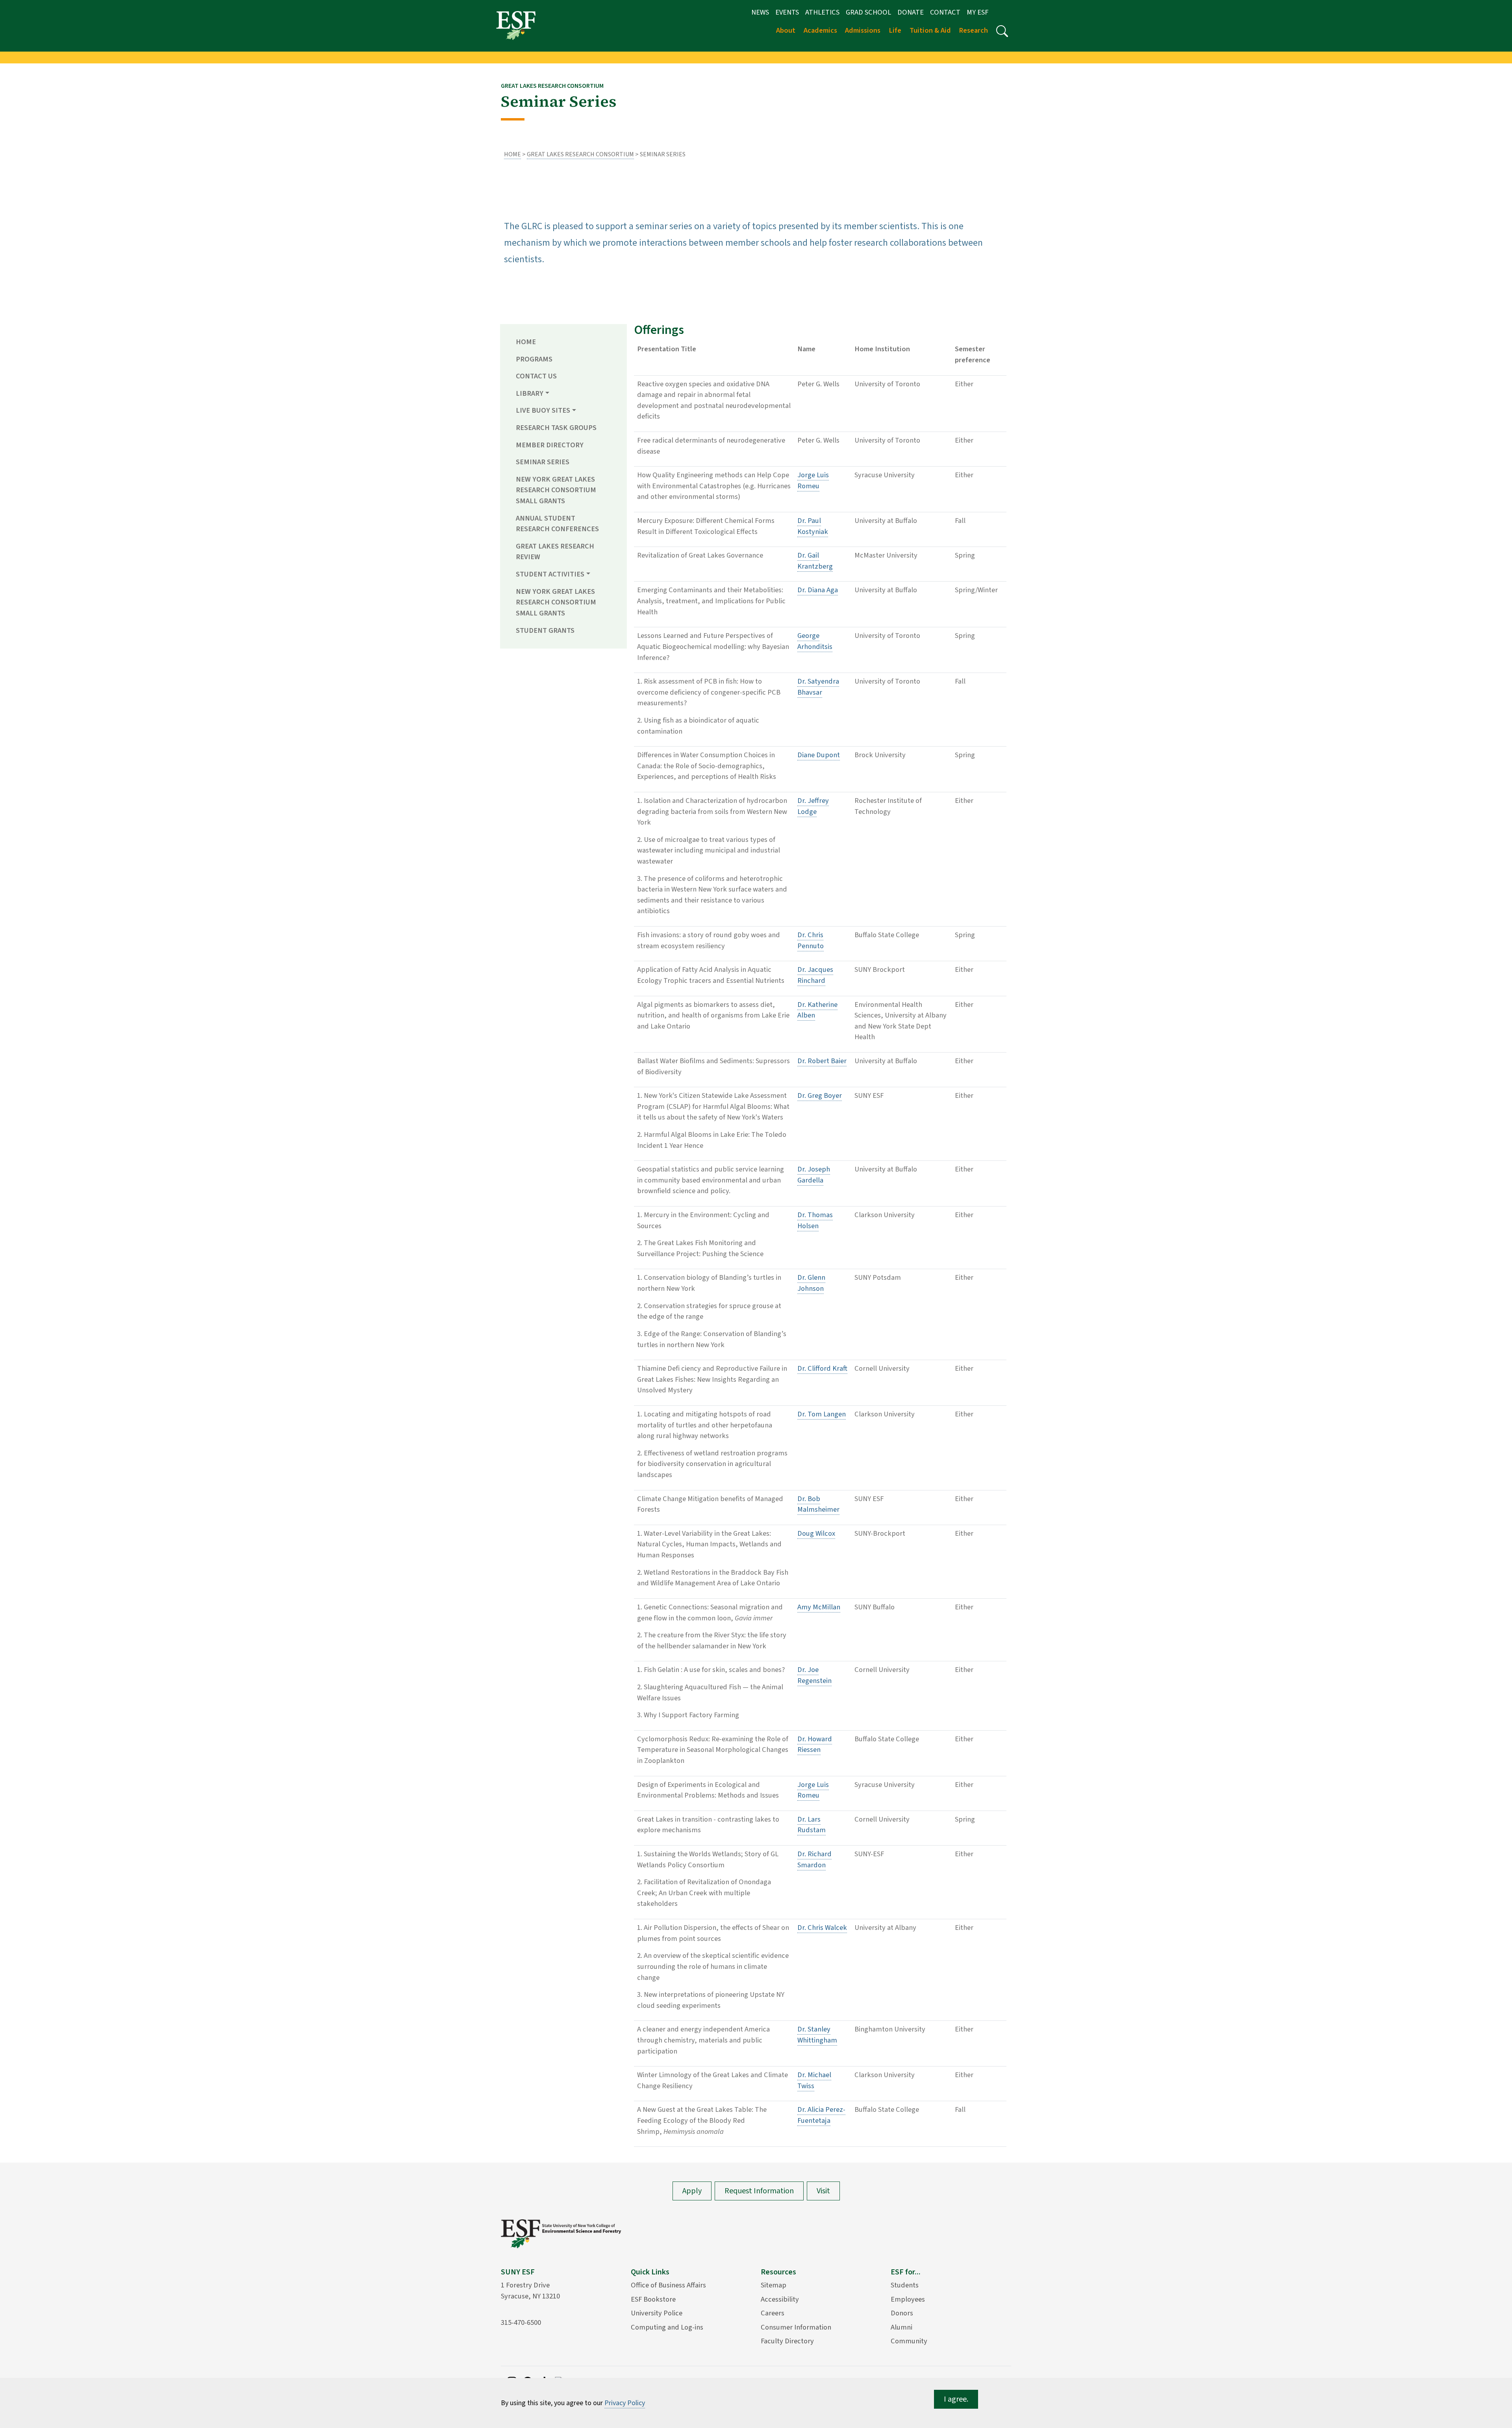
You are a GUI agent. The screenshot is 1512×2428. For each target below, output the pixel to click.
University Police (657, 2313)
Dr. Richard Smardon (814, 1859)
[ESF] (516, 25)
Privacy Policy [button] (625, 2403)
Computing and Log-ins (667, 2327)
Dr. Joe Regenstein (814, 1675)
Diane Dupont (819, 755)
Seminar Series (543, 462)
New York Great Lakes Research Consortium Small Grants (556, 490)
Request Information (759, 2191)
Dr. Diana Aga (818, 590)
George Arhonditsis (815, 641)
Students (905, 2285)
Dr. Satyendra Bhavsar (818, 687)
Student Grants (545, 630)
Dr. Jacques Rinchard (815, 975)
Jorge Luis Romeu (813, 480)
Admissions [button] (863, 30)
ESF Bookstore (653, 2299)
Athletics (822, 12)
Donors (902, 2313)
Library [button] (530, 393)
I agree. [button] (956, 2399)
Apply (692, 2191)
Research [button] (973, 30)
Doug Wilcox (816, 1533)
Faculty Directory (787, 2341)
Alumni (901, 2327)
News (760, 12)
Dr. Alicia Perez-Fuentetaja (821, 2115)
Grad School (868, 12)
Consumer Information (796, 2327)
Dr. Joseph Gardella (814, 1175)
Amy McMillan (819, 1607)
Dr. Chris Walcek (822, 1928)
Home (512, 154)
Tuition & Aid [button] (930, 30)
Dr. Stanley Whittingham (817, 2035)
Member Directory (550, 445)
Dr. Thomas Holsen (815, 1220)
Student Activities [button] (550, 574)
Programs (534, 359)
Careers (773, 2313)
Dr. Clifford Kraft (822, 1368)
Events (787, 12)
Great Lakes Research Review (555, 552)
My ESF (977, 12)
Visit (823, 2191)
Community (909, 2341)
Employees (908, 2299)
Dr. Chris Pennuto (811, 940)
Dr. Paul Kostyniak (813, 526)
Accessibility (780, 2299)
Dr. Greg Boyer (820, 1095)
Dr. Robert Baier (822, 1061)
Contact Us (536, 376)
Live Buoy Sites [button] (543, 410)
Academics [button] (820, 30)
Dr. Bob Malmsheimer (818, 1504)
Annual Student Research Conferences (557, 524)
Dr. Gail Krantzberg (815, 561)
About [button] (786, 30)
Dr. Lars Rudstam (812, 1825)
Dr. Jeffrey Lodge (813, 806)
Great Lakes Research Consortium (580, 154)
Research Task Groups (556, 428)
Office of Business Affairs (668, 2285)
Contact (945, 12)
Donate (911, 12)
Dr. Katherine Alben (817, 1010)
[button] (1002, 31)
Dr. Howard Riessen (815, 1744)
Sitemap (774, 2285)
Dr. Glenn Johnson (811, 1283)
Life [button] (895, 30)
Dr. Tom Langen (822, 1414)
